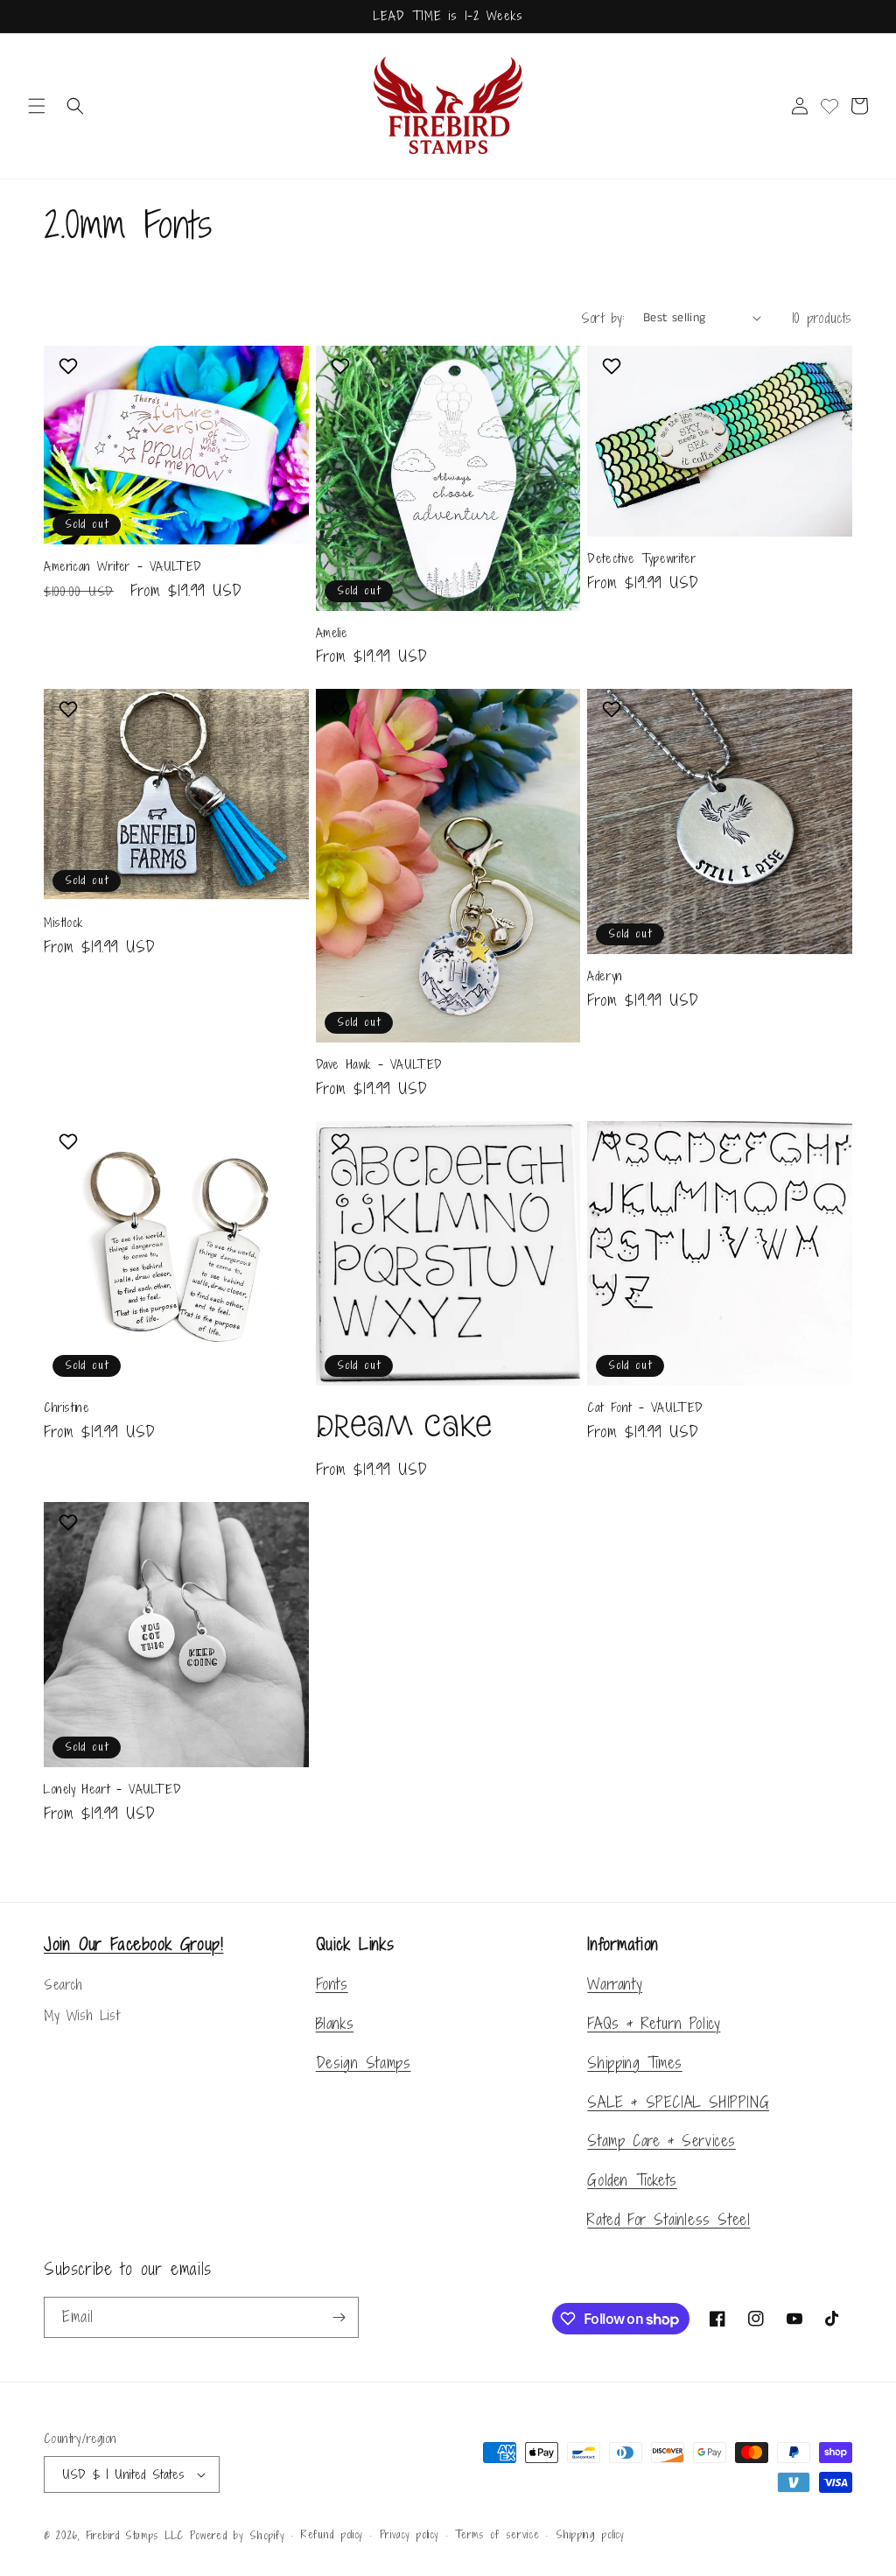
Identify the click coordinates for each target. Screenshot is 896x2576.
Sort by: (603, 318)
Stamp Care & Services (661, 2141)
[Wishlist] (829, 106)
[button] (37, 106)
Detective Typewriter (641, 559)
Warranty (615, 1984)
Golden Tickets (632, 2180)
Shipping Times (634, 2063)
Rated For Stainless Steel (668, 2219)
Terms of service (497, 2535)
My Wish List (81, 2015)
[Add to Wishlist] (70, 366)
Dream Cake (404, 1426)
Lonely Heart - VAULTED (112, 1790)
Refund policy (332, 2535)
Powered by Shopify (238, 2536)
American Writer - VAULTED (123, 567)
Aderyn (605, 976)
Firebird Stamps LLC (135, 2536)
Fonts (332, 1984)
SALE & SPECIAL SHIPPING (678, 2102)
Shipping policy (590, 2535)
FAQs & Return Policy (654, 2023)
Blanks (335, 2023)
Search (63, 1985)
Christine (66, 1408)
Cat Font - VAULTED (645, 1408)
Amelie (332, 633)
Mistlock (63, 923)
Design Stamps (364, 2063)
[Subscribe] (339, 2317)
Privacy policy (409, 2535)
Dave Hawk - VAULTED (379, 1065)
